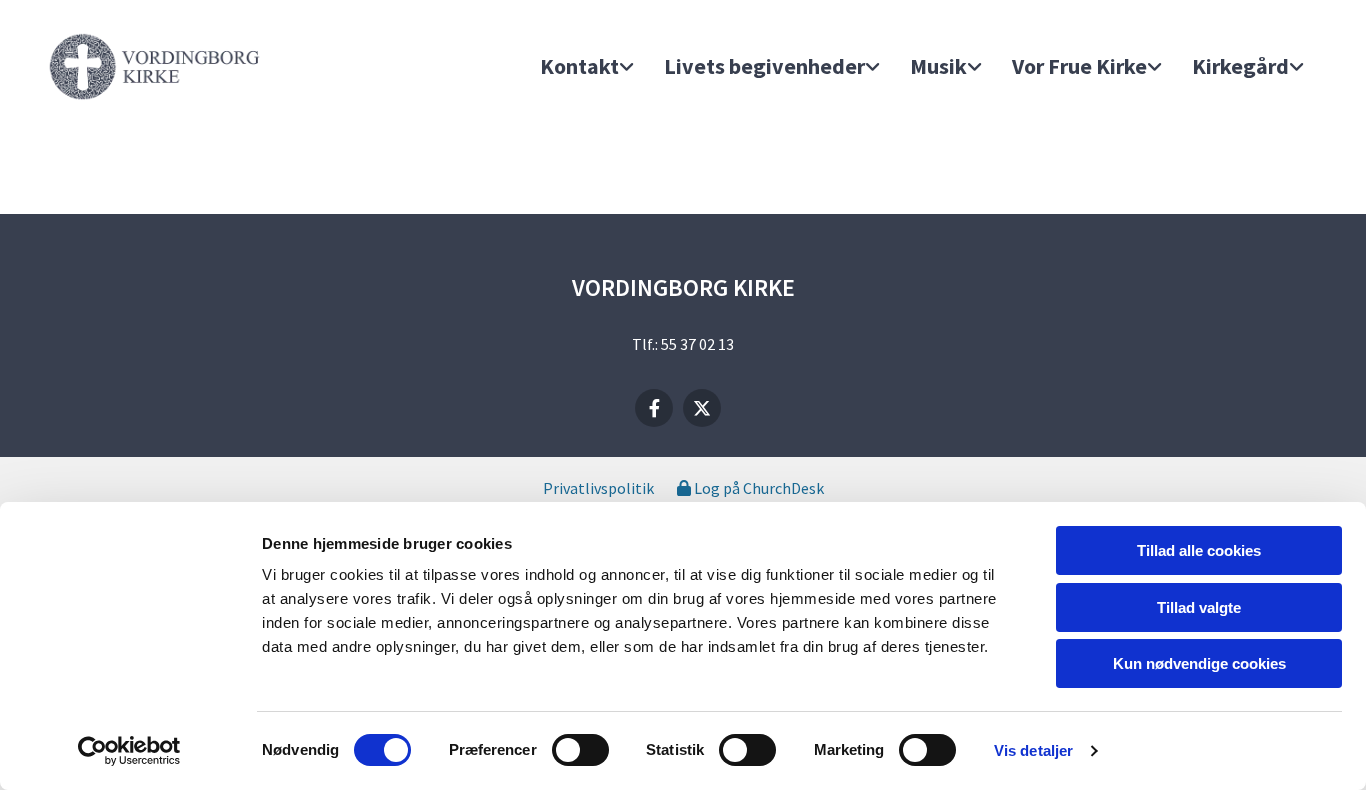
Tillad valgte (1199, 607)
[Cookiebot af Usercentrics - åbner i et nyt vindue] (129, 751)
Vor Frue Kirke (1079, 66)
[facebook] (654, 408)
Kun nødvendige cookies (1199, 663)
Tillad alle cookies (1199, 550)
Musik (938, 66)
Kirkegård (1240, 66)
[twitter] (702, 408)
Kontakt (579, 66)
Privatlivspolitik (598, 488)
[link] (587, 67)
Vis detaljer (1033, 750)
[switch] (580, 750)
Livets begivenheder (764, 66)
